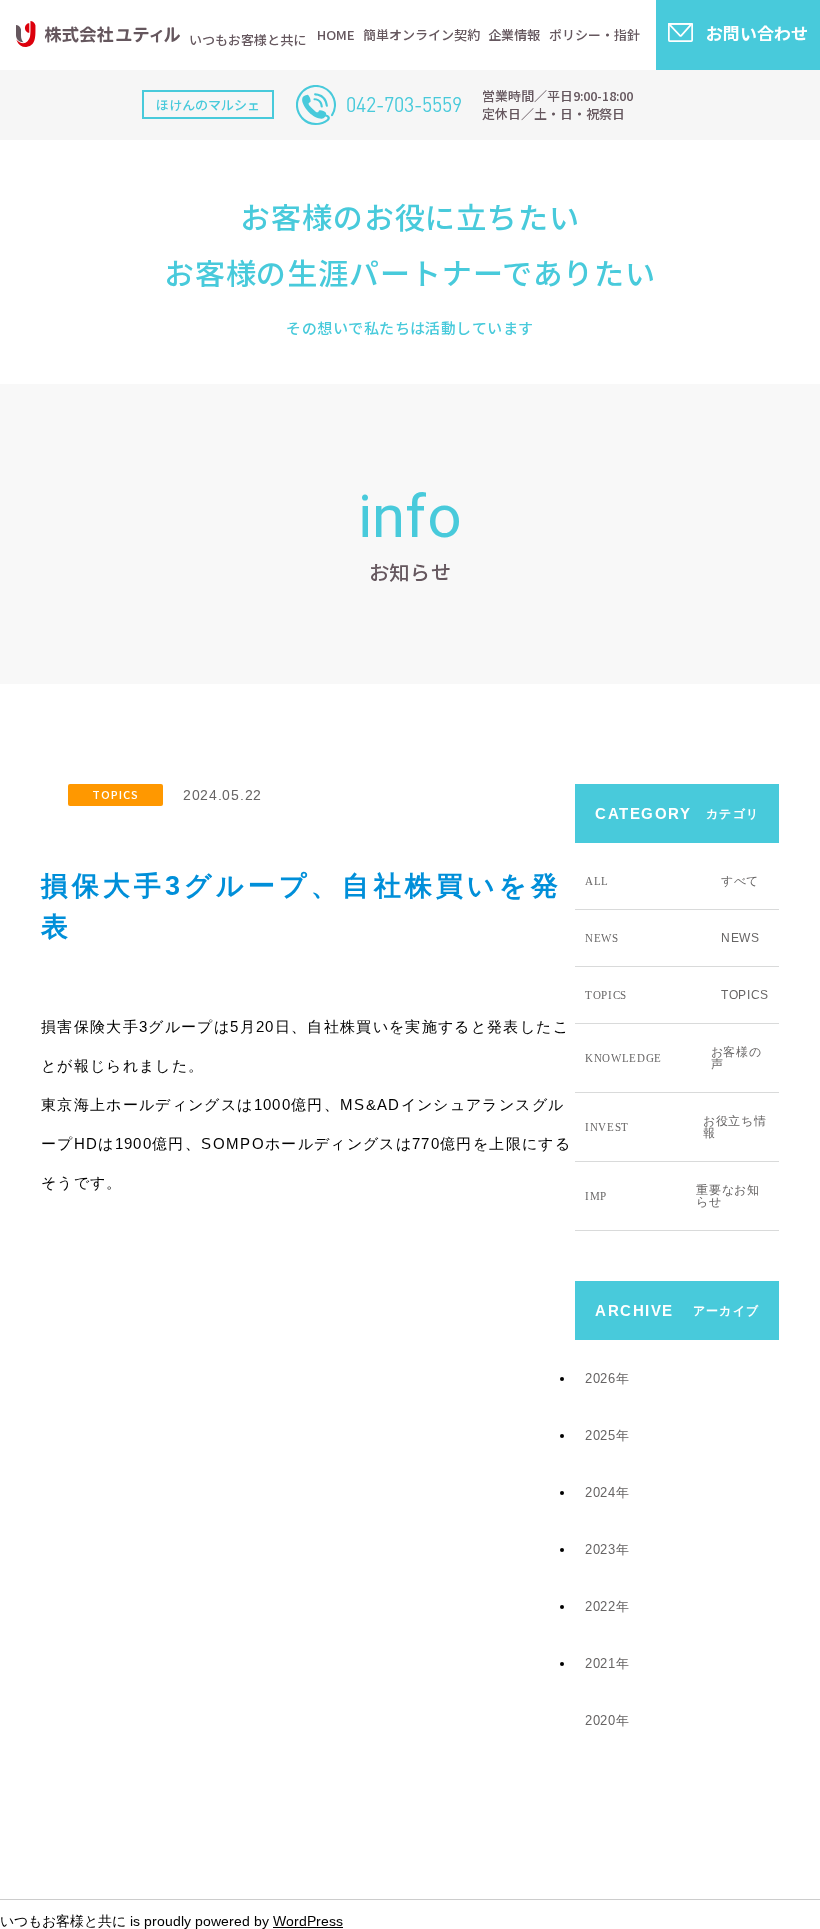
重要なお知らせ (672, 1196)
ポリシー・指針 (594, 34)
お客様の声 (673, 1058)
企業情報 (514, 34)
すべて (672, 881)
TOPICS (115, 794)
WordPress (308, 1921)
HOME (336, 34)
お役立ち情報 (675, 1127)
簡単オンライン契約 (421, 34)
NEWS (672, 938)
